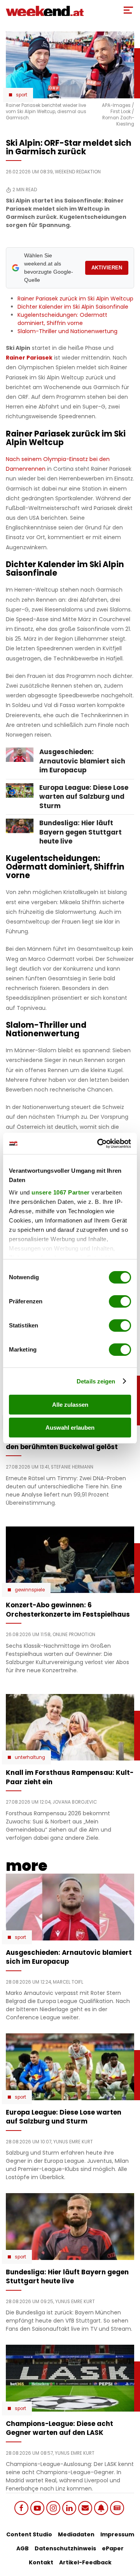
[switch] (120, 1301)
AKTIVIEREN (107, 268)
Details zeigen (96, 1381)
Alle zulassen (70, 1405)
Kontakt (41, 2562)
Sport (22, 95)
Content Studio (29, 2534)
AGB (23, 2548)
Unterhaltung (30, 1757)
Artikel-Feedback (85, 2562)
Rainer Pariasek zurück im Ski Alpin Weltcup (75, 299)
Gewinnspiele (30, 1590)
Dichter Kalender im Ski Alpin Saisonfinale (73, 307)
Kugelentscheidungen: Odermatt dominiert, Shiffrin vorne (62, 319)
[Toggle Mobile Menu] (128, 10)
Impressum (117, 2534)
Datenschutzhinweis (65, 2548)
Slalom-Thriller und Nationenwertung (67, 331)
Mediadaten (76, 2534)
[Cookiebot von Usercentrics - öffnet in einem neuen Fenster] (99, 1144)
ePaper (113, 2548)
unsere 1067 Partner (61, 1192)
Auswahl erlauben (70, 1428)
